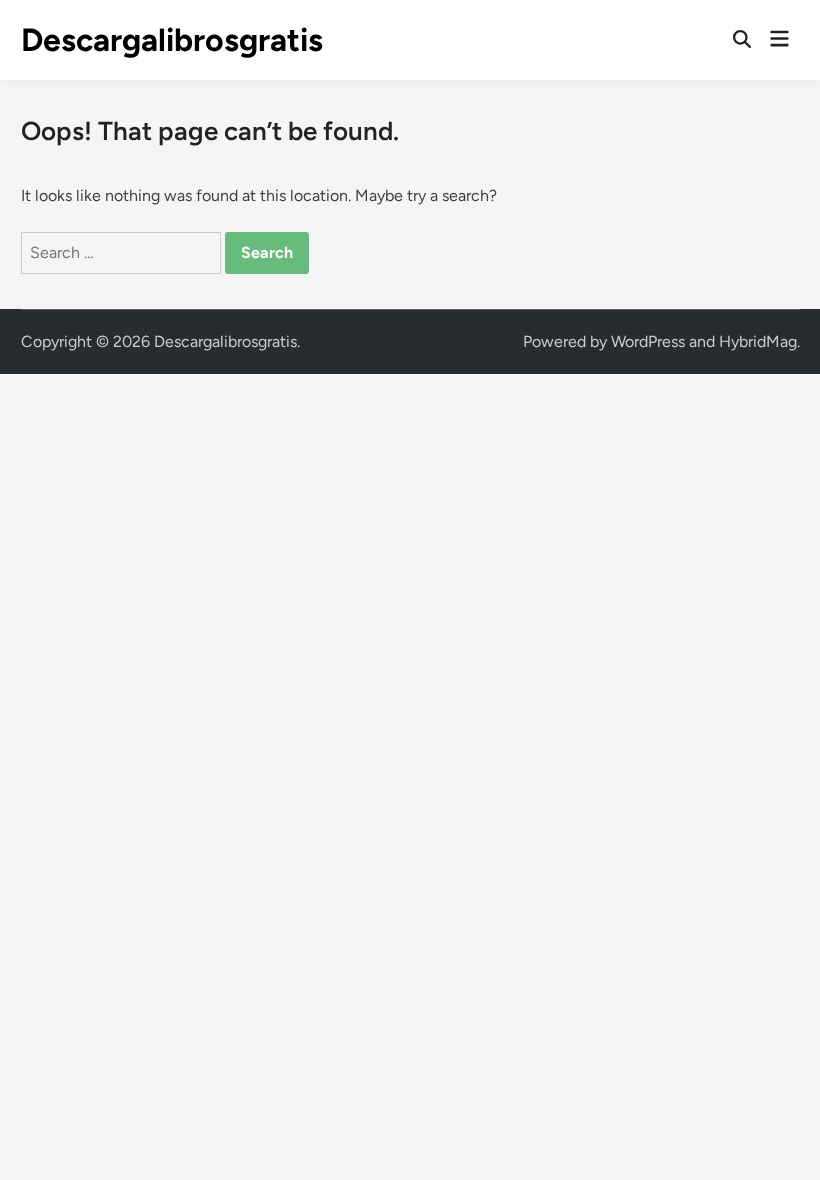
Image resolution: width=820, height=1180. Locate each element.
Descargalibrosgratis (172, 40)
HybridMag (758, 341)
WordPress (648, 341)
